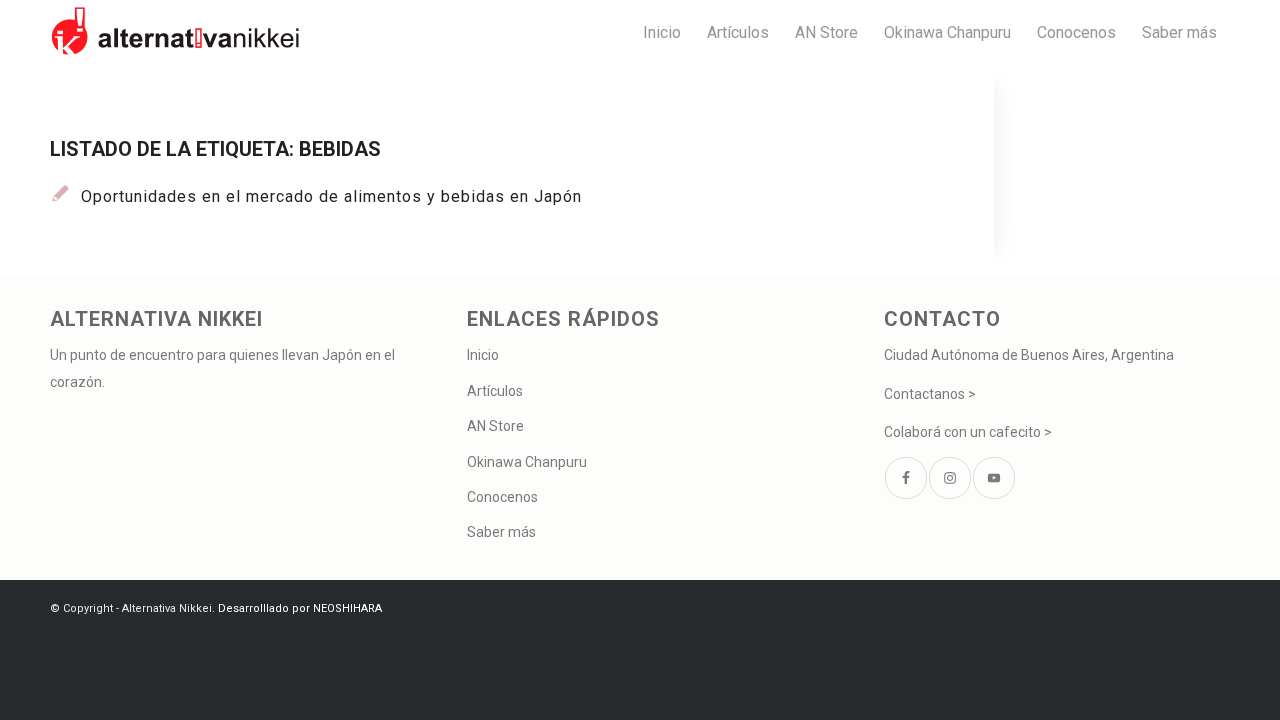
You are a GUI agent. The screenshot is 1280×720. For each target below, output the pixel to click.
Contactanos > (930, 394)
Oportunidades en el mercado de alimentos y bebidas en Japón (331, 196)
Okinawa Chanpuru (527, 462)
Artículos (495, 391)
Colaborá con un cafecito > (968, 432)
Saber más (501, 532)
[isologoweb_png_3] (175, 32)
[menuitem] (662, 32)
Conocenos (502, 497)
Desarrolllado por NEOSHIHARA (300, 608)
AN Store (495, 426)
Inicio (483, 355)
